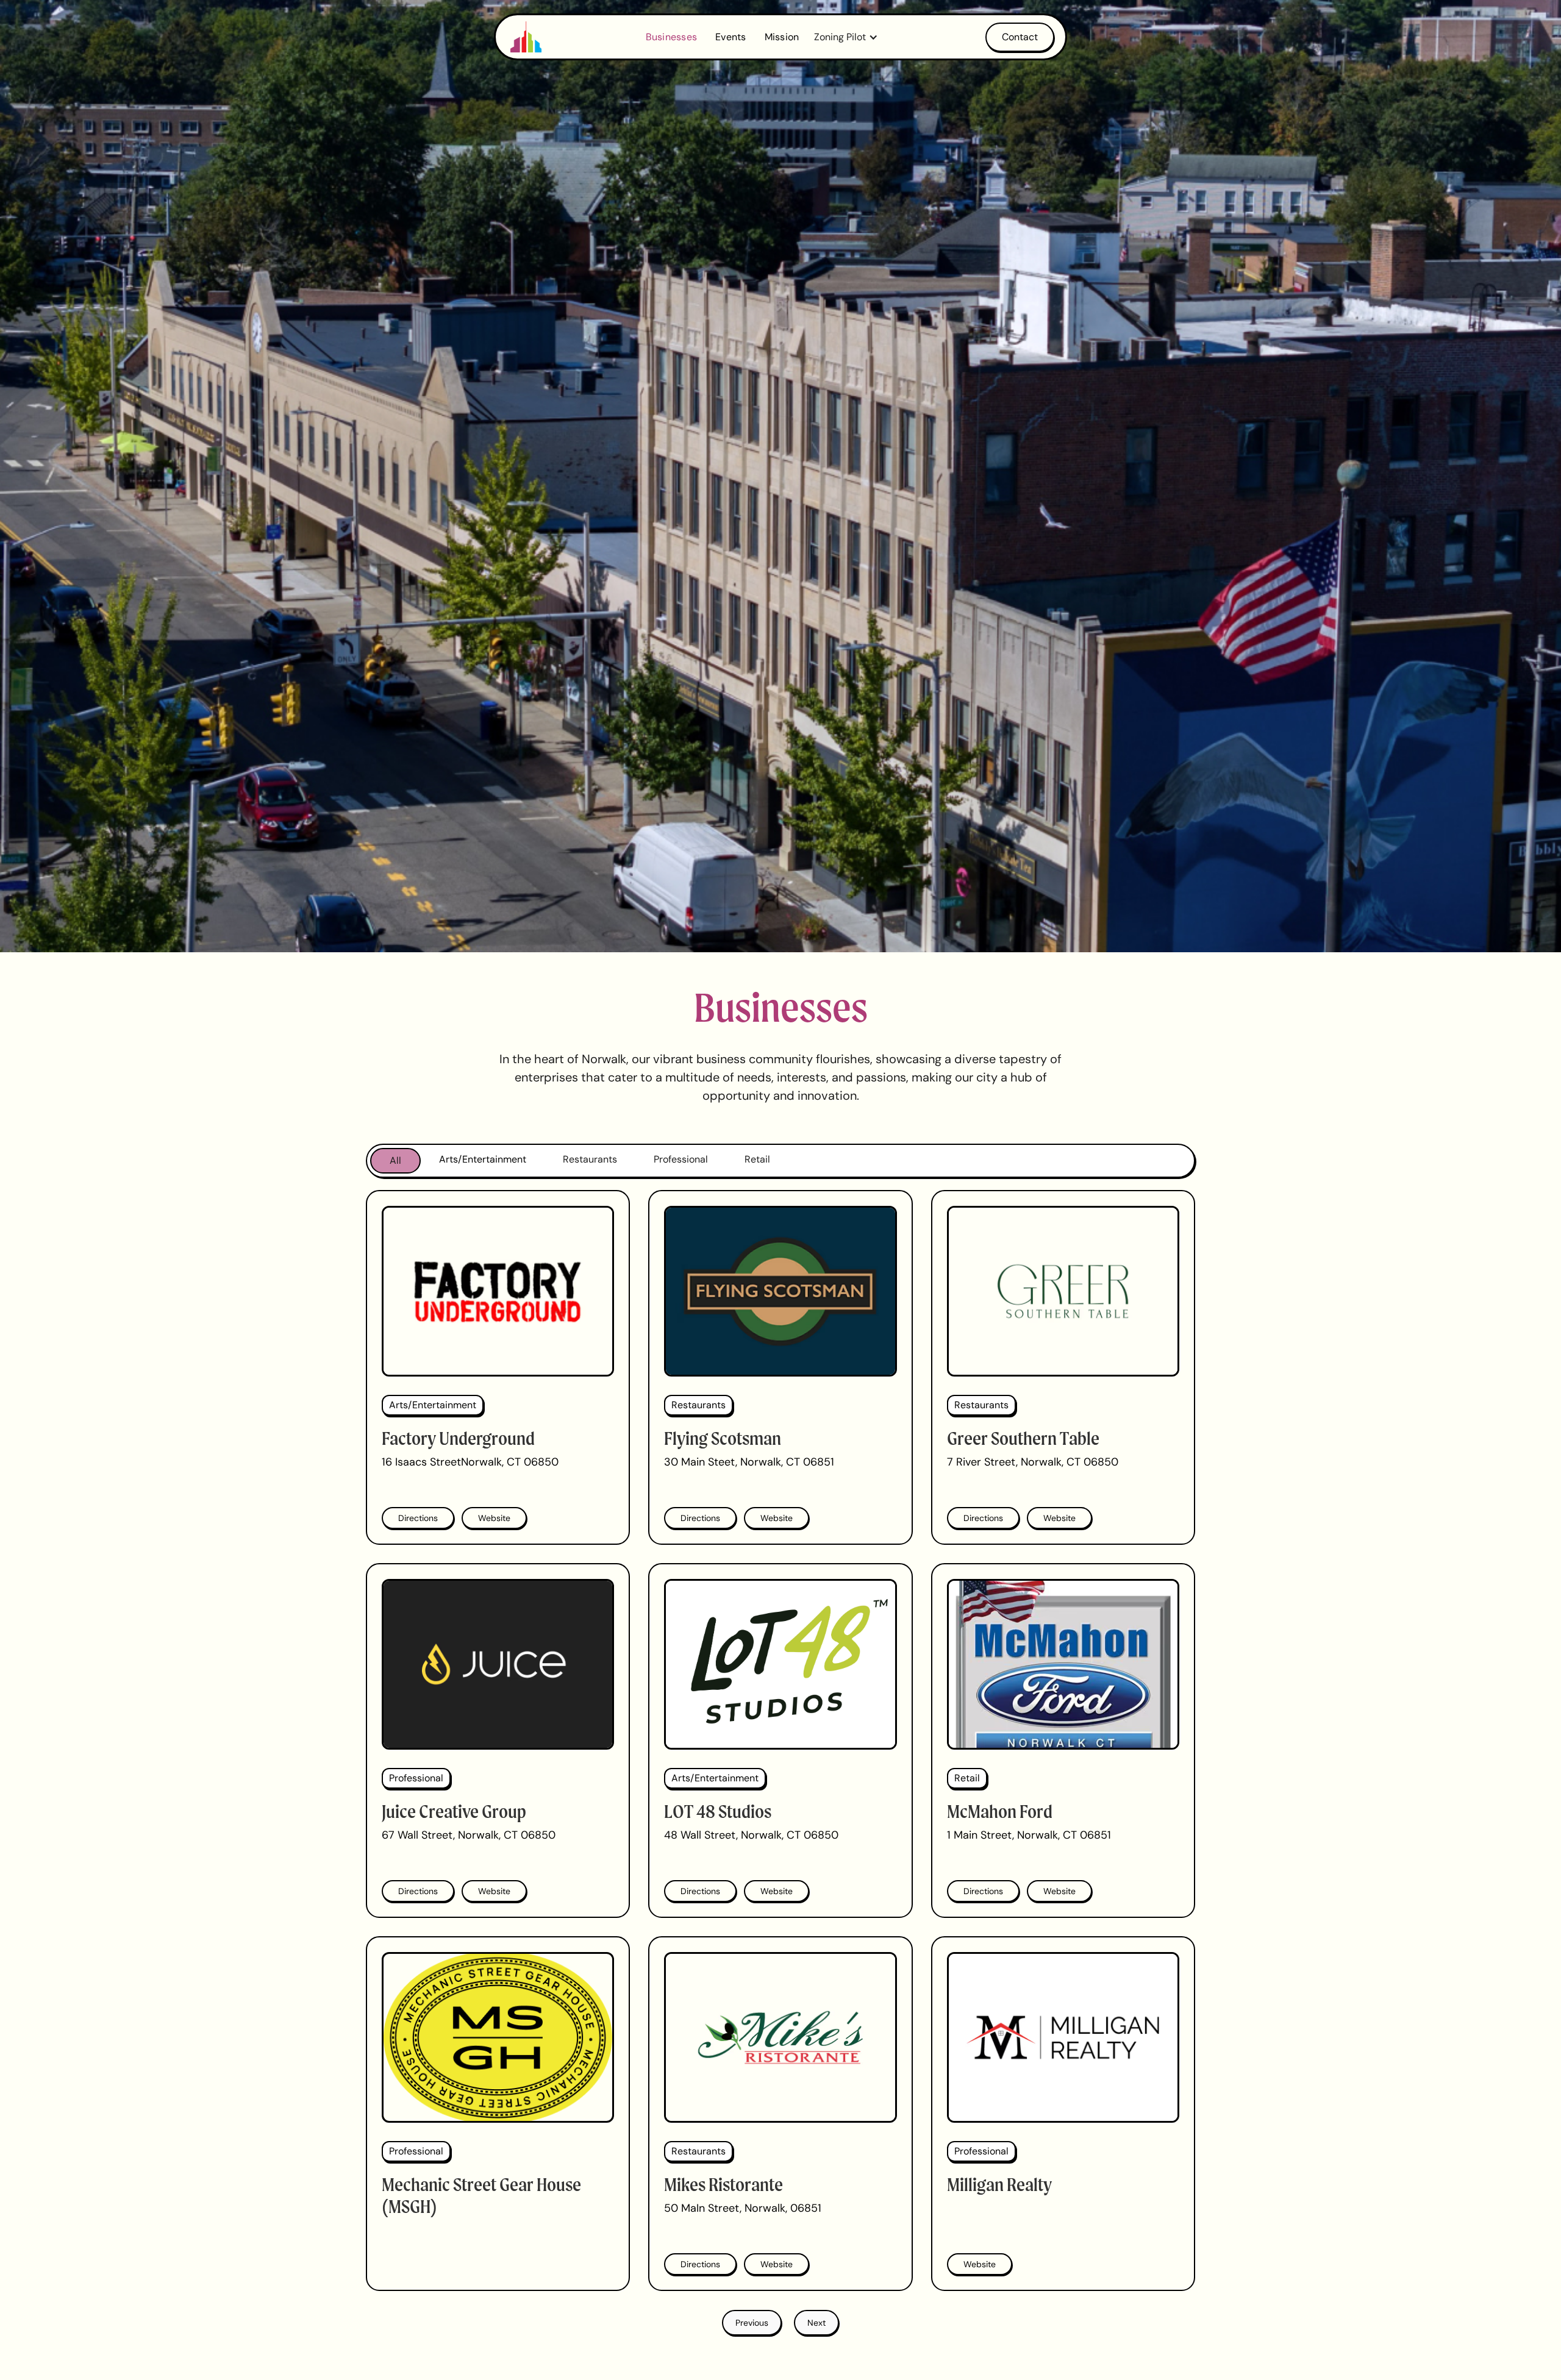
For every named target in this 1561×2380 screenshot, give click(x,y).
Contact (1020, 37)
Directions (418, 1518)
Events (731, 37)
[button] (849, 37)
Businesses (672, 37)
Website (494, 1518)
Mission (782, 37)
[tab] (395, 1161)
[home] (526, 37)
